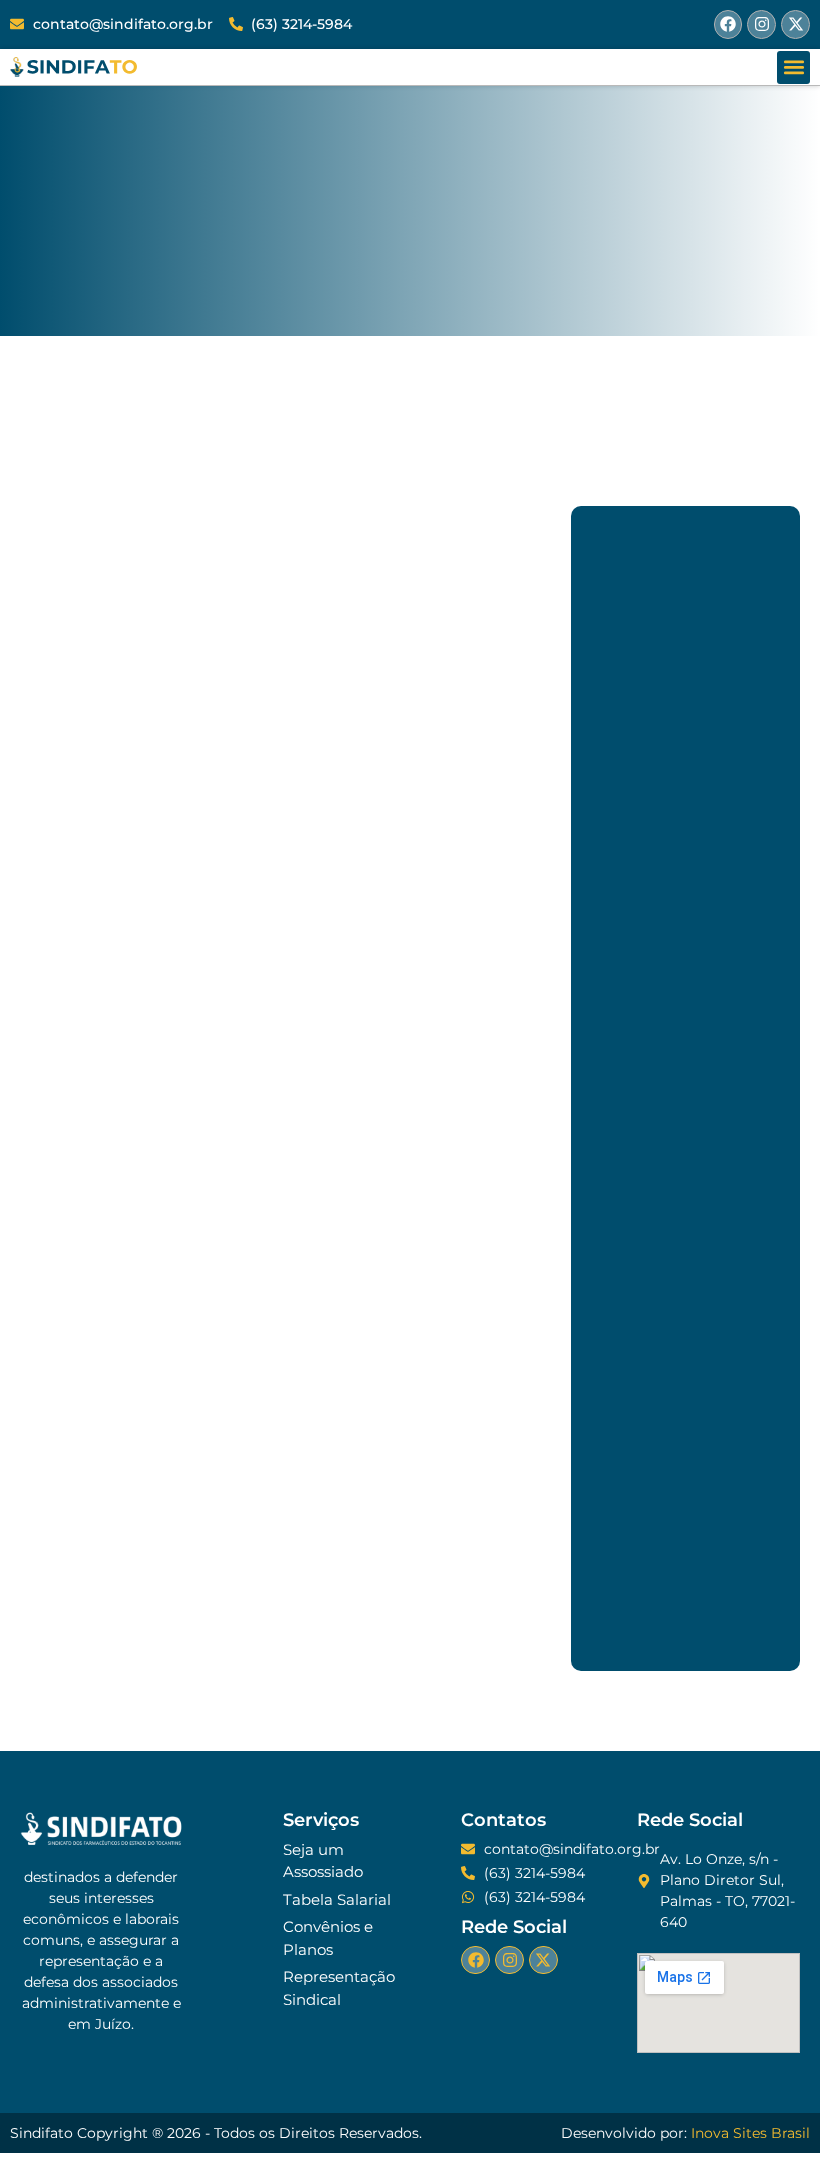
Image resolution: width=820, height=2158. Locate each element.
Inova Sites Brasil (750, 2133)
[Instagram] (761, 24)
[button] (793, 67)
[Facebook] (728, 24)
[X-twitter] (795, 24)
